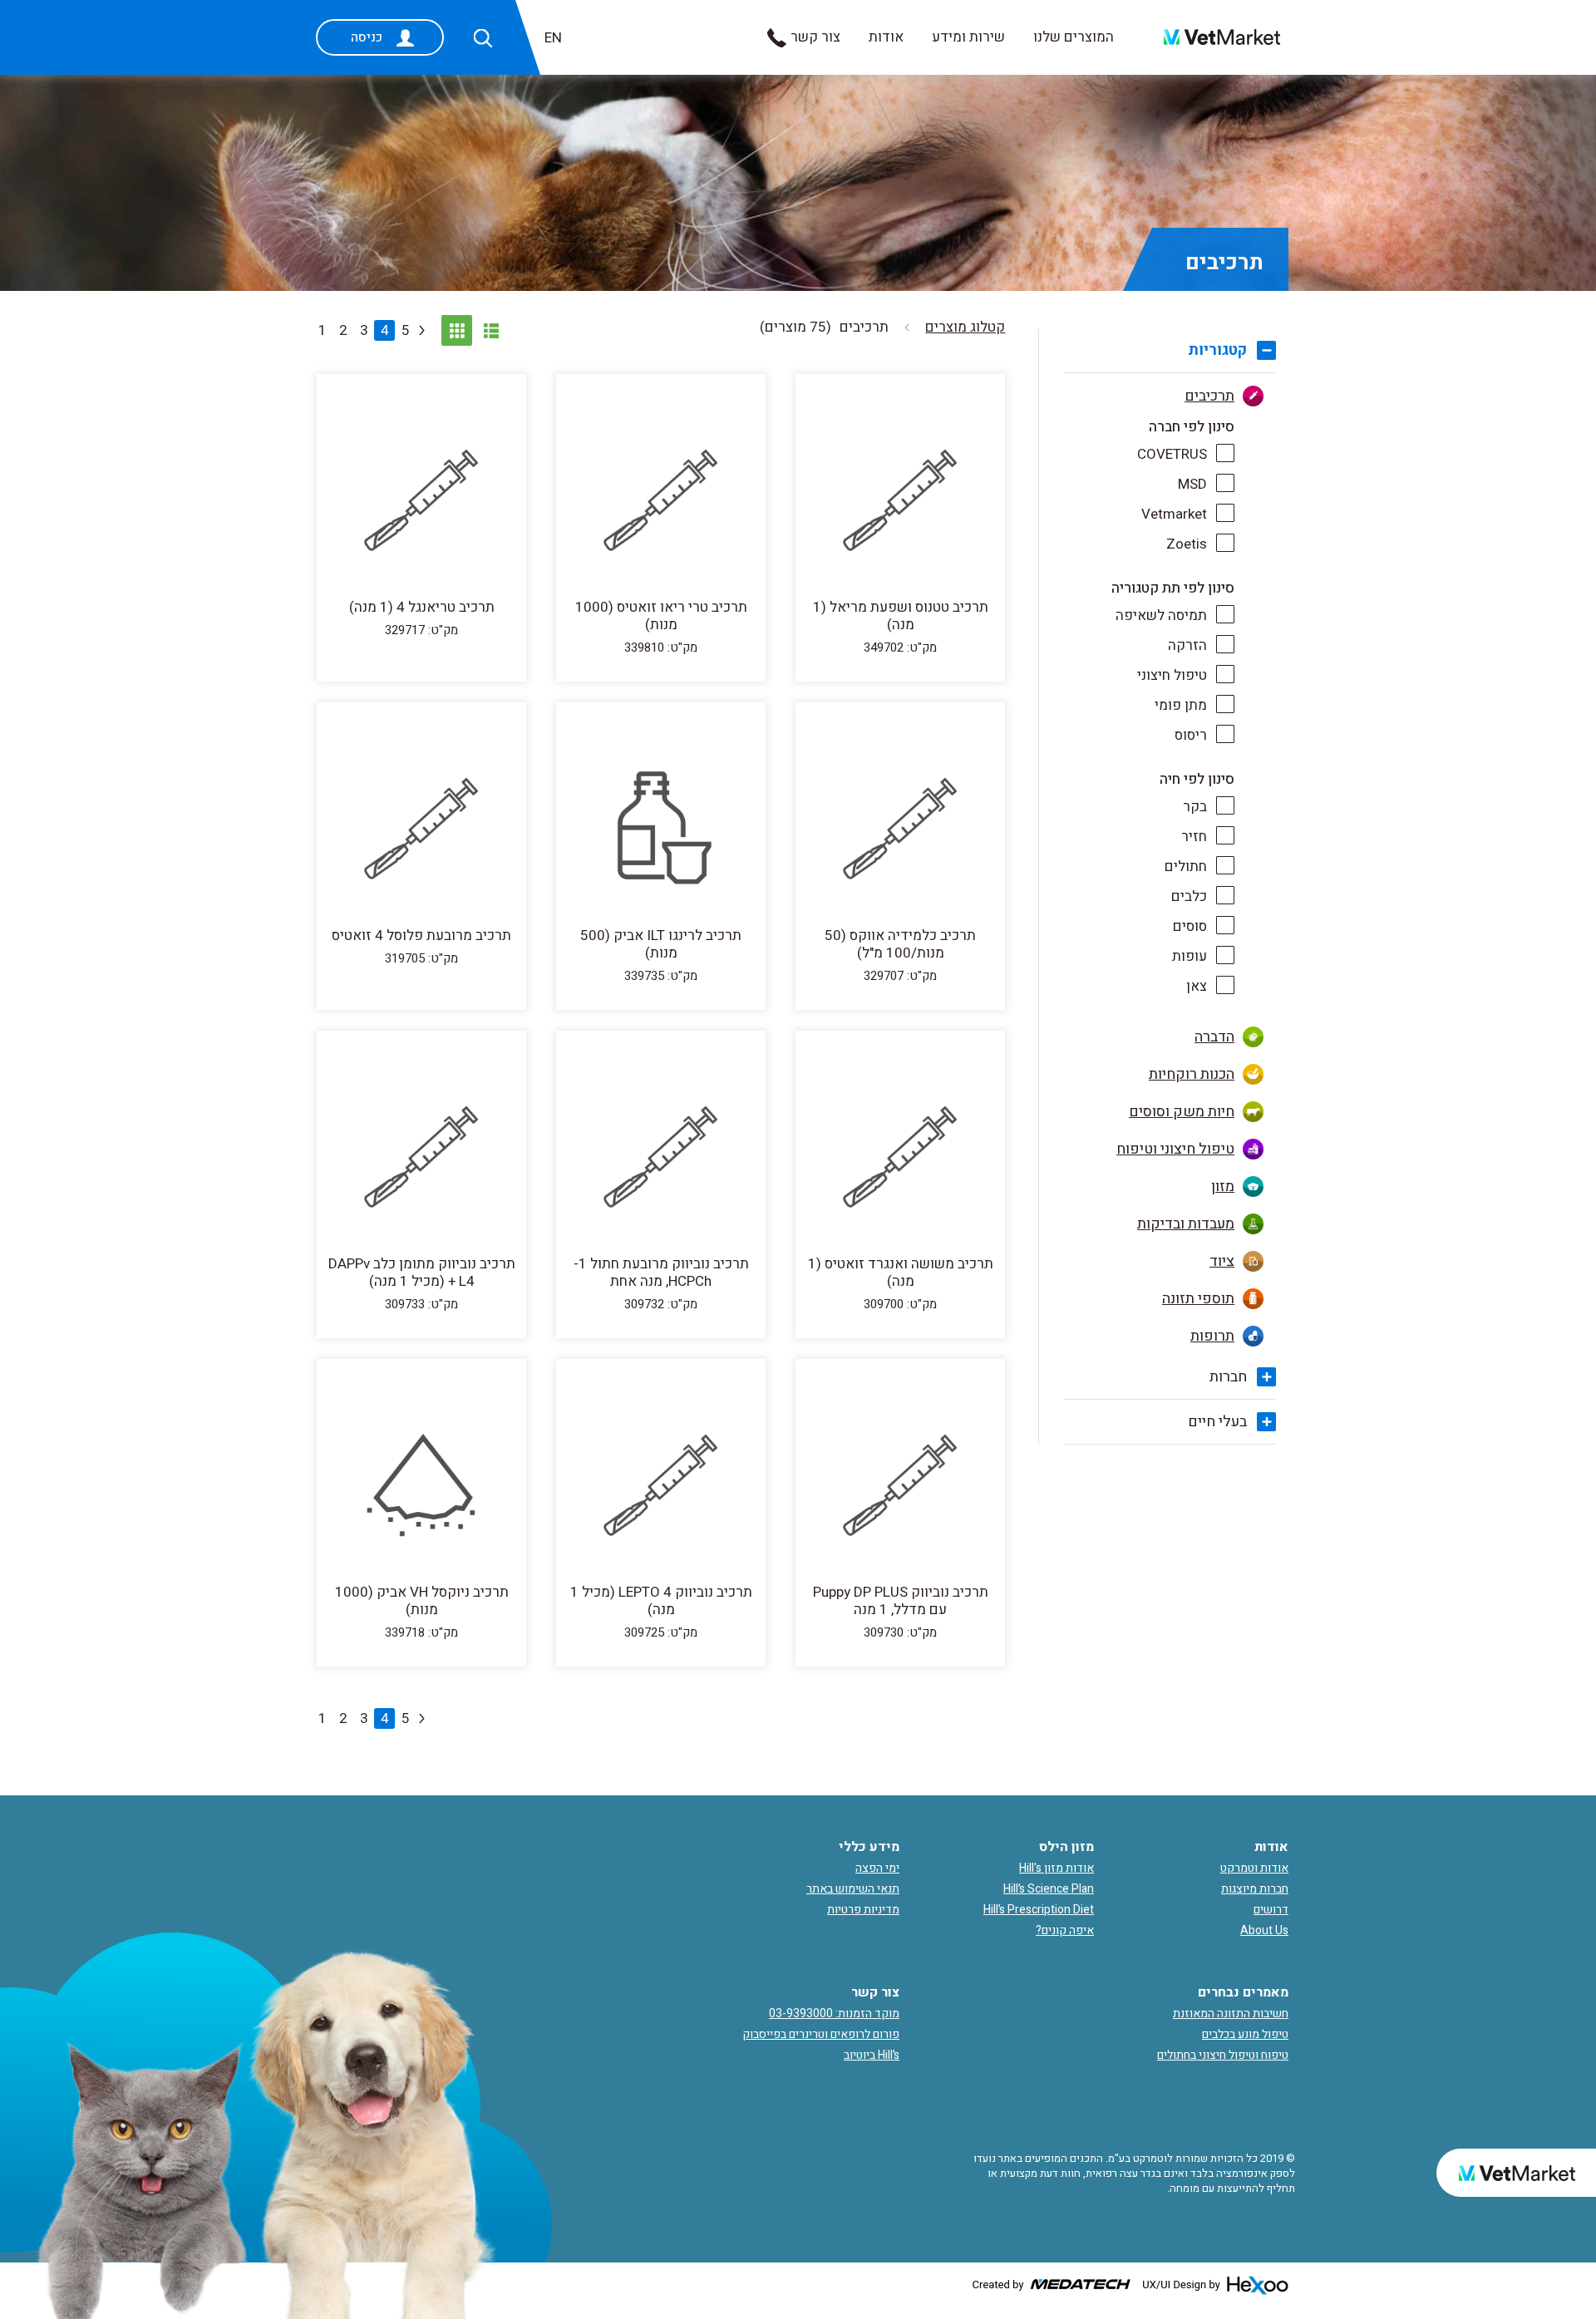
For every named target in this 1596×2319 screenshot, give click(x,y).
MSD (1192, 484)
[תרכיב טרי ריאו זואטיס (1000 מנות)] (661, 503)
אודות (886, 37)
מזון (1223, 1187)
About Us (1264, 1930)
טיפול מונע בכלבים (1245, 2034)
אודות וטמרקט (1254, 1868)
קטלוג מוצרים (965, 327)
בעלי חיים (1217, 1422)
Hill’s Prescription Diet (1039, 1910)
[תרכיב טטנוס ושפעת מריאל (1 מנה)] (900, 503)
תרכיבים (1209, 396)
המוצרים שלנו (1074, 37)
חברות (1228, 1377)
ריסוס (1191, 735)
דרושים (1271, 1910)
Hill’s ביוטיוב (872, 2055)
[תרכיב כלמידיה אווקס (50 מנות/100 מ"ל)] (900, 831)
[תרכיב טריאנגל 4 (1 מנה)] (421, 503)
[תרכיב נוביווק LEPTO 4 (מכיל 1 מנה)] (661, 1488)
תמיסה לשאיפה (1161, 615)
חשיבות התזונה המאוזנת (1231, 2014)
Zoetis (1187, 544)
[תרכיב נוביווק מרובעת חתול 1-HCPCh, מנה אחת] (661, 1159)
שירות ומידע (968, 37)
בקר (1195, 807)
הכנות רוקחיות (1192, 1074)
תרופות (1212, 1336)
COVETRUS (1172, 454)
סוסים (1190, 926)
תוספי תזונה (1198, 1299)
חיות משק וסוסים (1182, 1112)
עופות (1190, 956)
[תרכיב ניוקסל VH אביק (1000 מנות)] (421, 1488)
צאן (1197, 986)
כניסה (367, 37)
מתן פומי (1181, 705)
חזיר (1194, 837)
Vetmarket (1174, 514)
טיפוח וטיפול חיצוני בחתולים (1223, 2055)
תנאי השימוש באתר (853, 1889)
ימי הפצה (877, 1868)
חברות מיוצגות (1255, 1889)
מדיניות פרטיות (863, 1910)
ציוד (1222, 1261)
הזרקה (1187, 645)
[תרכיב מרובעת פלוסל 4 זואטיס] (421, 831)
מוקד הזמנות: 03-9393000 (834, 2014)
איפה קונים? (1065, 1930)
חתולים (1186, 867)
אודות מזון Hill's (1057, 1868)
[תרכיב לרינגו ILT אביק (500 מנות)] (661, 831)
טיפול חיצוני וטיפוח (1175, 1149)
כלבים (1189, 896)
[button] (483, 38)
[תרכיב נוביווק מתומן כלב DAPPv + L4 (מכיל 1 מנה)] (421, 1159)
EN (553, 38)
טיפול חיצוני (1172, 675)
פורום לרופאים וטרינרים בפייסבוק (821, 2034)
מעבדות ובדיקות (1186, 1224)
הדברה (1214, 1037)
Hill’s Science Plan (1049, 1889)
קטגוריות (1217, 350)
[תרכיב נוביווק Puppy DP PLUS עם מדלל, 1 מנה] (900, 1488)
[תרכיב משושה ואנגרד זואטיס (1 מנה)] (900, 1159)
